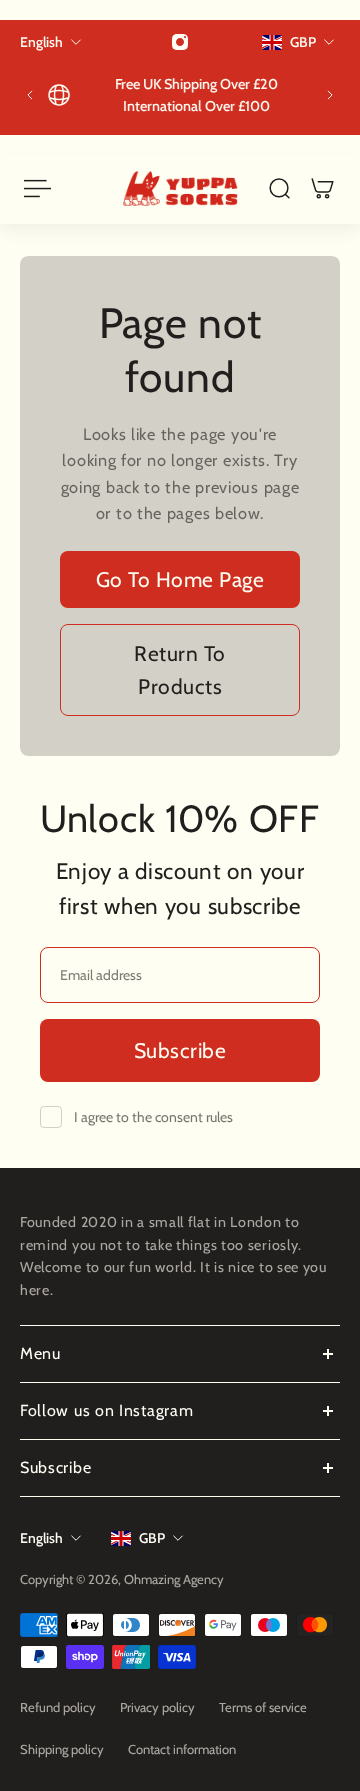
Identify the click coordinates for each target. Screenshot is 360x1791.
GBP (152, 1538)
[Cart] (322, 188)
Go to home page (180, 579)
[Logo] (180, 188)
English (41, 1538)
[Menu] (36, 188)
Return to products (180, 670)
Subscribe (180, 1050)
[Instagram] (180, 42)
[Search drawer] (279, 188)
